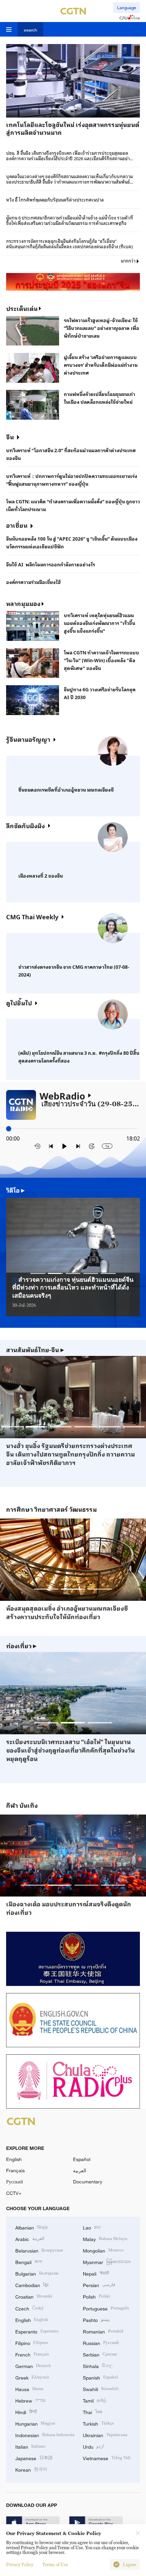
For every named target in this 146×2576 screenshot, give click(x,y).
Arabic (30, 2238)
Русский (15, 2182)
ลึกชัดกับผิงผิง (25, 825)
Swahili (101, 2389)
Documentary (88, 2182)
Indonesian (45, 2435)
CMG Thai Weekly (32, 917)
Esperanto (37, 2331)
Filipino (32, 2342)
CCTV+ (14, 2193)
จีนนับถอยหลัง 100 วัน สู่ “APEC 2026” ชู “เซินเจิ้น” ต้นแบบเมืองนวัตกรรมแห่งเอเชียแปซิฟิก (72, 542)
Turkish (98, 2423)
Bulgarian (37, 2273)
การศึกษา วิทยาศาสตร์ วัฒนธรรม (51, 1509)
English (14, 2159)
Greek (32, 2377)
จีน (10, 437)
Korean (31, 2469)
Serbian (100, 2354)
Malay (105, 2238)
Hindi (26, 2412)
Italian (30, 2446)
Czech (30, 2308)
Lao (92, 2227)
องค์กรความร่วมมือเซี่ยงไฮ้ (33, 582)
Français (15, 2170)
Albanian (32, 2227)
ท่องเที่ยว (21, 1646)
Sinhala (98, 2365)
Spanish (101, 2377)
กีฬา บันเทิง (22, 1805)
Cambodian (32, 2285)
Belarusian (39, 2250)
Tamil (95, 2400)
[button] (39, 109)
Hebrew (30, 2400)
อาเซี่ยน (17, 525)
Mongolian (103, 2250)
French (32, 2354)
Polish (97, 2296)
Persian (99, 2285)
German (33, 2365)
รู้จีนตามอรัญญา (28, 739)
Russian (101, 2342)
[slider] (9, 1129)
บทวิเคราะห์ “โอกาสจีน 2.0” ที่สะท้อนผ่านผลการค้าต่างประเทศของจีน (71, 454)
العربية (80, 2170)
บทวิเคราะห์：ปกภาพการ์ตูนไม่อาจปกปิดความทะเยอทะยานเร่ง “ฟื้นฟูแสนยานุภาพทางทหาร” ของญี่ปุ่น (72, 480)
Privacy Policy (20, 2564)
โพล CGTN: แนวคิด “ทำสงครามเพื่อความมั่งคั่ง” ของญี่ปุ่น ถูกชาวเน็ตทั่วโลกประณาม (73, 505)
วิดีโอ (15, 1190)
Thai (93, 2412)
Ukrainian (105, 2435)
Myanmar (107, 2261)
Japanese (34, 2458)
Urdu (93, 2446)
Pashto (96, 2319)
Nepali (96, 2273)
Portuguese (106, 2308)
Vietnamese (107, 2458)
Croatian (34, 2296)
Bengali (29, 2261)
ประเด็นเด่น (22, 308)
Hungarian (35, 2423)
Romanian (103, 2331)
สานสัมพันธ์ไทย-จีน (35, 1350)
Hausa (29, 2389)
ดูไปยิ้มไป (19, 1003)
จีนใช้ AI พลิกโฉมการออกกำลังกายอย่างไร (51, 564)
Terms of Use (55, 2564)
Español (82, 2159)
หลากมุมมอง (23, 603)
